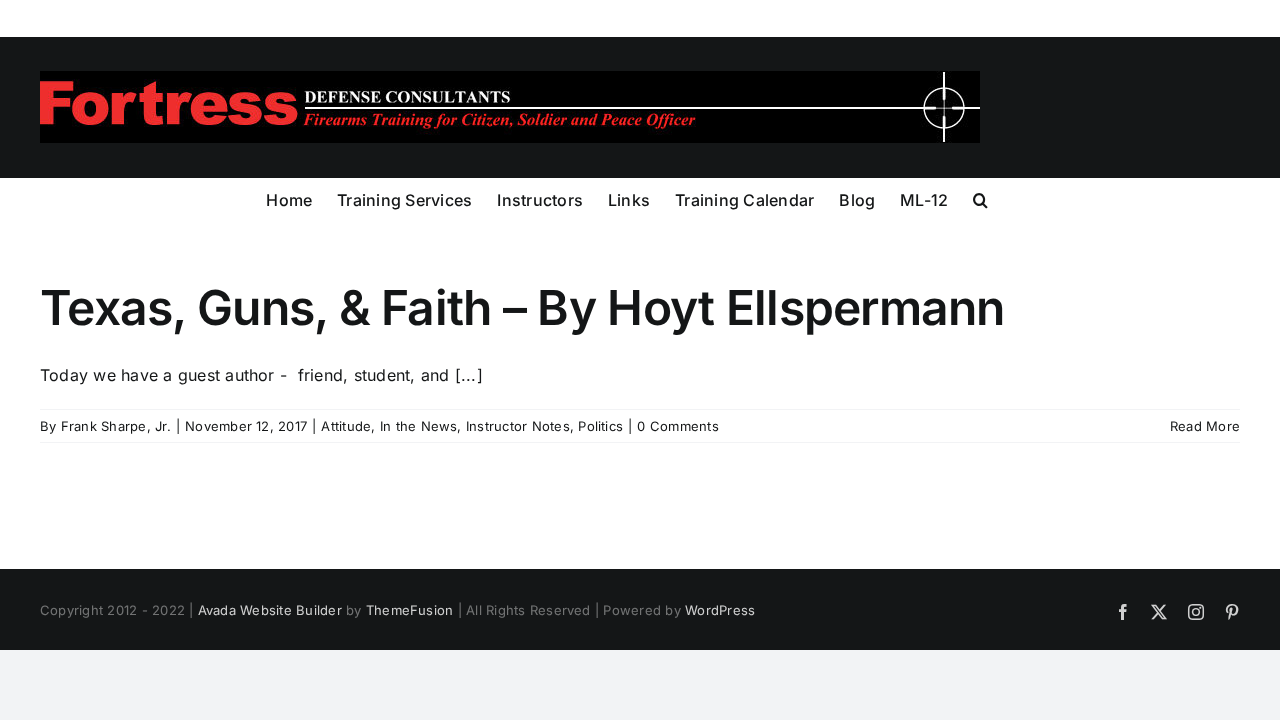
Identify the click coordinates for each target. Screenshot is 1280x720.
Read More (1205, 426)
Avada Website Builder (270, 610)
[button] (980, 198)
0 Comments (677, 426)
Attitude (346, 426)
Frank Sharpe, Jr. (116, 426)
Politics (600, 426)
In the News (419, 426)
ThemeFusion (410, 610)
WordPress (720, 610)
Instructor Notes (518, 426)
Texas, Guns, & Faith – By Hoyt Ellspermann (522, 307)
